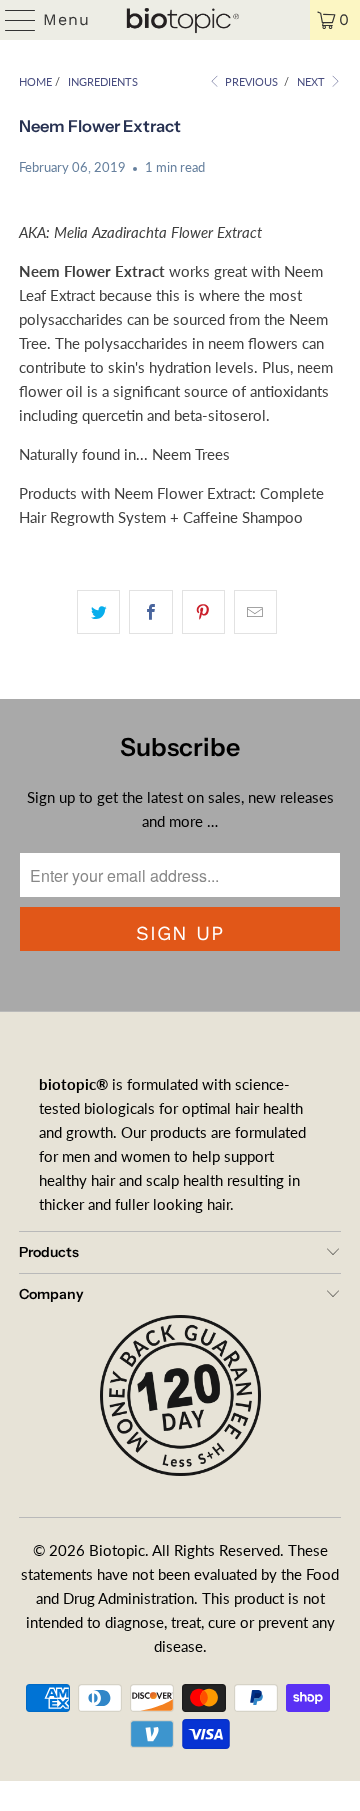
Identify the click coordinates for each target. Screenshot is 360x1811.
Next (312, 81)
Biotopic (117, 1550)
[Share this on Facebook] (150, 612)
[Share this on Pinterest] (203, 612)
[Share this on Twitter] (98, 612)
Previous (250, 81)
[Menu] (11, 20)
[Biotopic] (180, 20)
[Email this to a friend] (255, 612)
